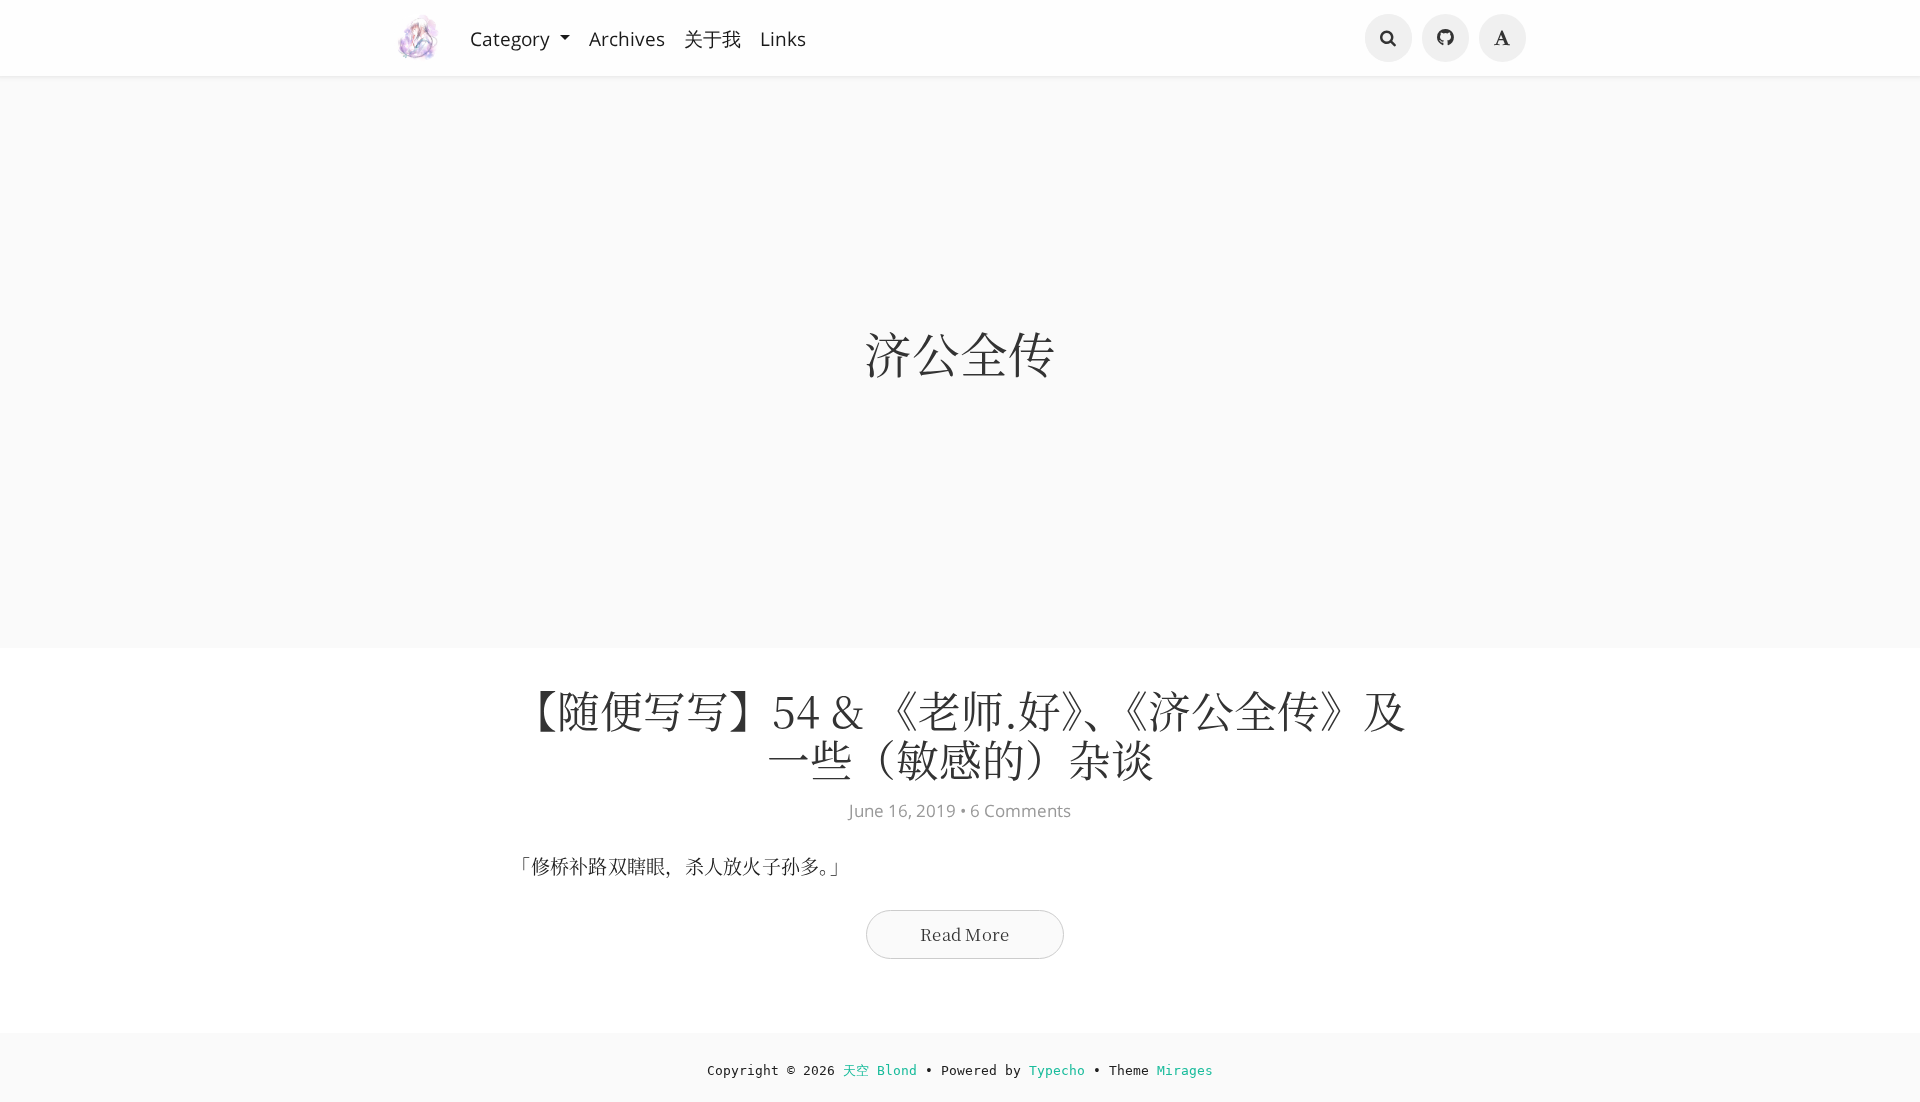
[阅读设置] (1503, 38)
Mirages (1185, 1070)
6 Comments (1020, 810)
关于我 (712, 38)
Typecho (1057, 1070)
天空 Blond (880, 1070)
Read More (964, 934)
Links (783, 38)
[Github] (1446, 38)
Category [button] (512, 38)
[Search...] (1389, 38)
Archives (627, 38)
